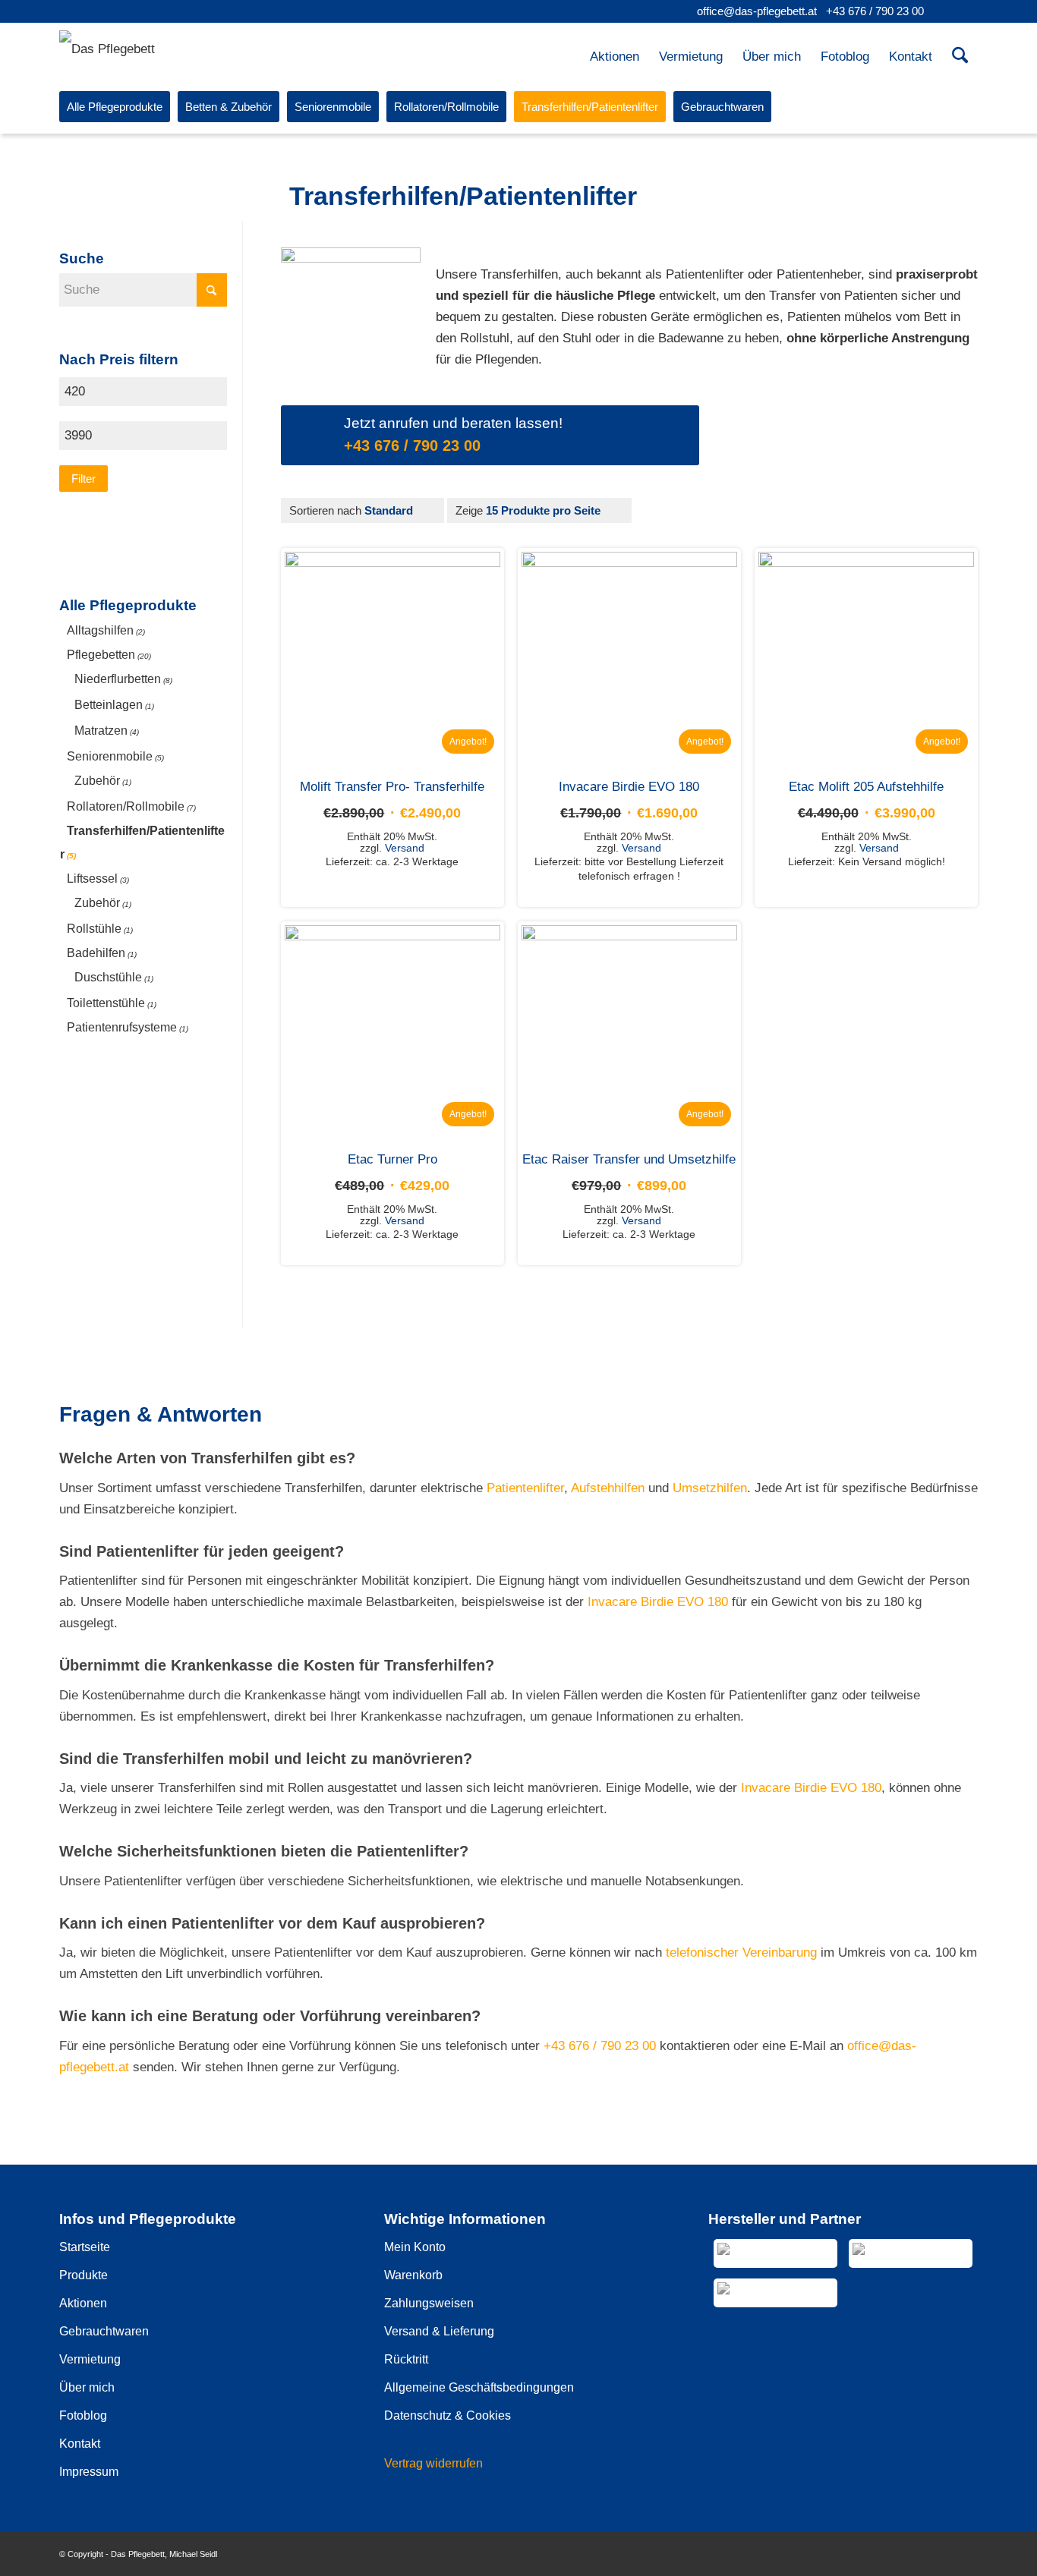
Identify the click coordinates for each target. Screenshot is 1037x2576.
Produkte (84, 2275)
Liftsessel (92, 879)
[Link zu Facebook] (943, 11)
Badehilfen (96, 953)
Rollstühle (94, 929)
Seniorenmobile (110, 756)
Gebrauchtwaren (104, 2331)
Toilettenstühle (106, 1003)
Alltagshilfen (100, 630)
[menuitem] (615, 57)
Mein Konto (415, 2247)
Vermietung (90, 2359)
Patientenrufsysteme (122, 1027)
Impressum (89, 2472)
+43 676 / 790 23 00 (875, 11)
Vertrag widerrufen (433, 2463)
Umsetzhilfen (710, 1488)
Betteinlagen (109, 705)
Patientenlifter (525, 1488)
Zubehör (97, 781)
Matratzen (101, 731)
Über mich (87, 2387)
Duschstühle (108, 977)
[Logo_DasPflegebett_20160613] (122, 51)
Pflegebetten (101, 655)
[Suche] (960, 57)
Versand (405, 848)
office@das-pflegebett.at (757, 11)
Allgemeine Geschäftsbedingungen (479, 2387)
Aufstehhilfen (608, 1488)
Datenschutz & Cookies (448, 2415)
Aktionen (83, 2303)
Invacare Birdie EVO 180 (658, 1602)
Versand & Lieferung (439, 2331)
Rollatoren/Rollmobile (126, 806)
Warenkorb (413, 2275)
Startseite (85, 2247)
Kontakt (80, 2444)
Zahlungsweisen (429, 2303)
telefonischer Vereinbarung (741, 1952)
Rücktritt (406, 2359)
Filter (84, 479)
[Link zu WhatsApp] (966, 11)
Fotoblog (83, 2415)
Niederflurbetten (118, 679)
